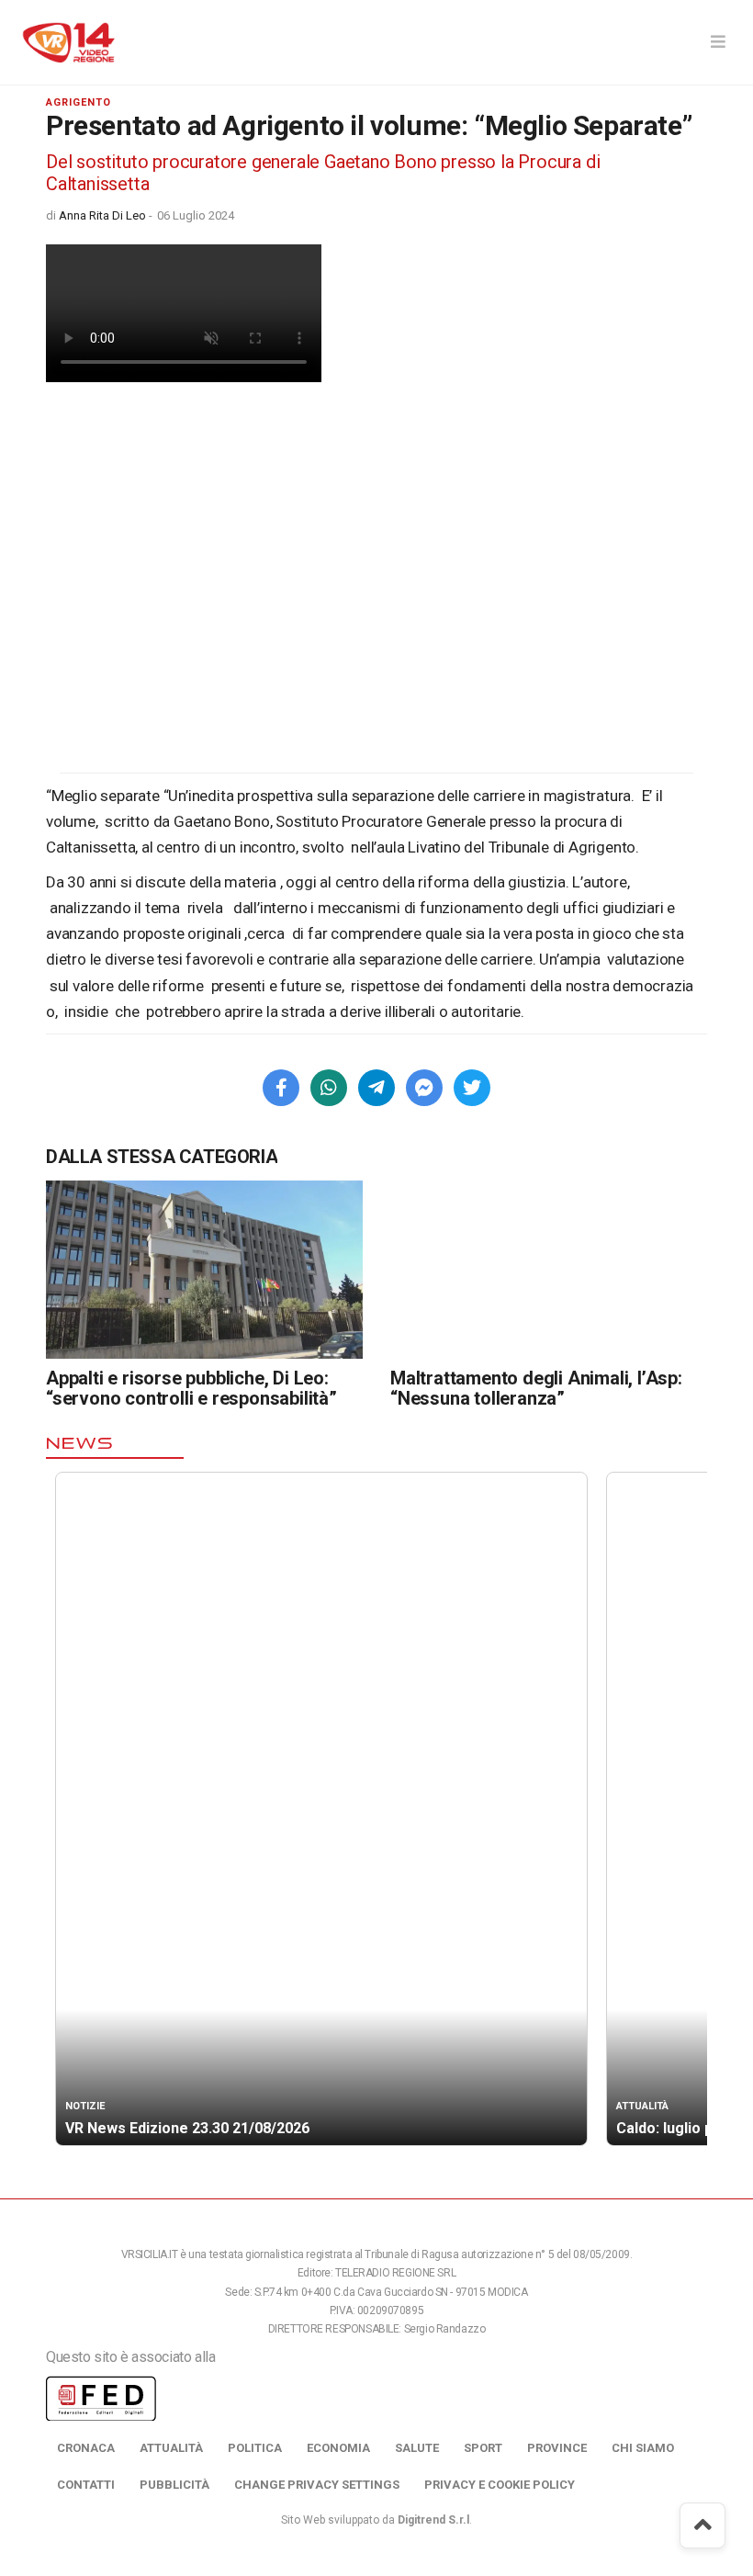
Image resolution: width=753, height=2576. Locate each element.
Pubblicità (174, 2485)
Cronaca (86, 2448)
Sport (483, 2448)
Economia (338, 2448)
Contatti (86, 2485)
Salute (417, 2448)
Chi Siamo (643, 2448)
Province (557, 2448)
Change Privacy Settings (317, 2485)
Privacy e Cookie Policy (500, 2485)
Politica (255, 2448)
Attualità (171, 2448)
